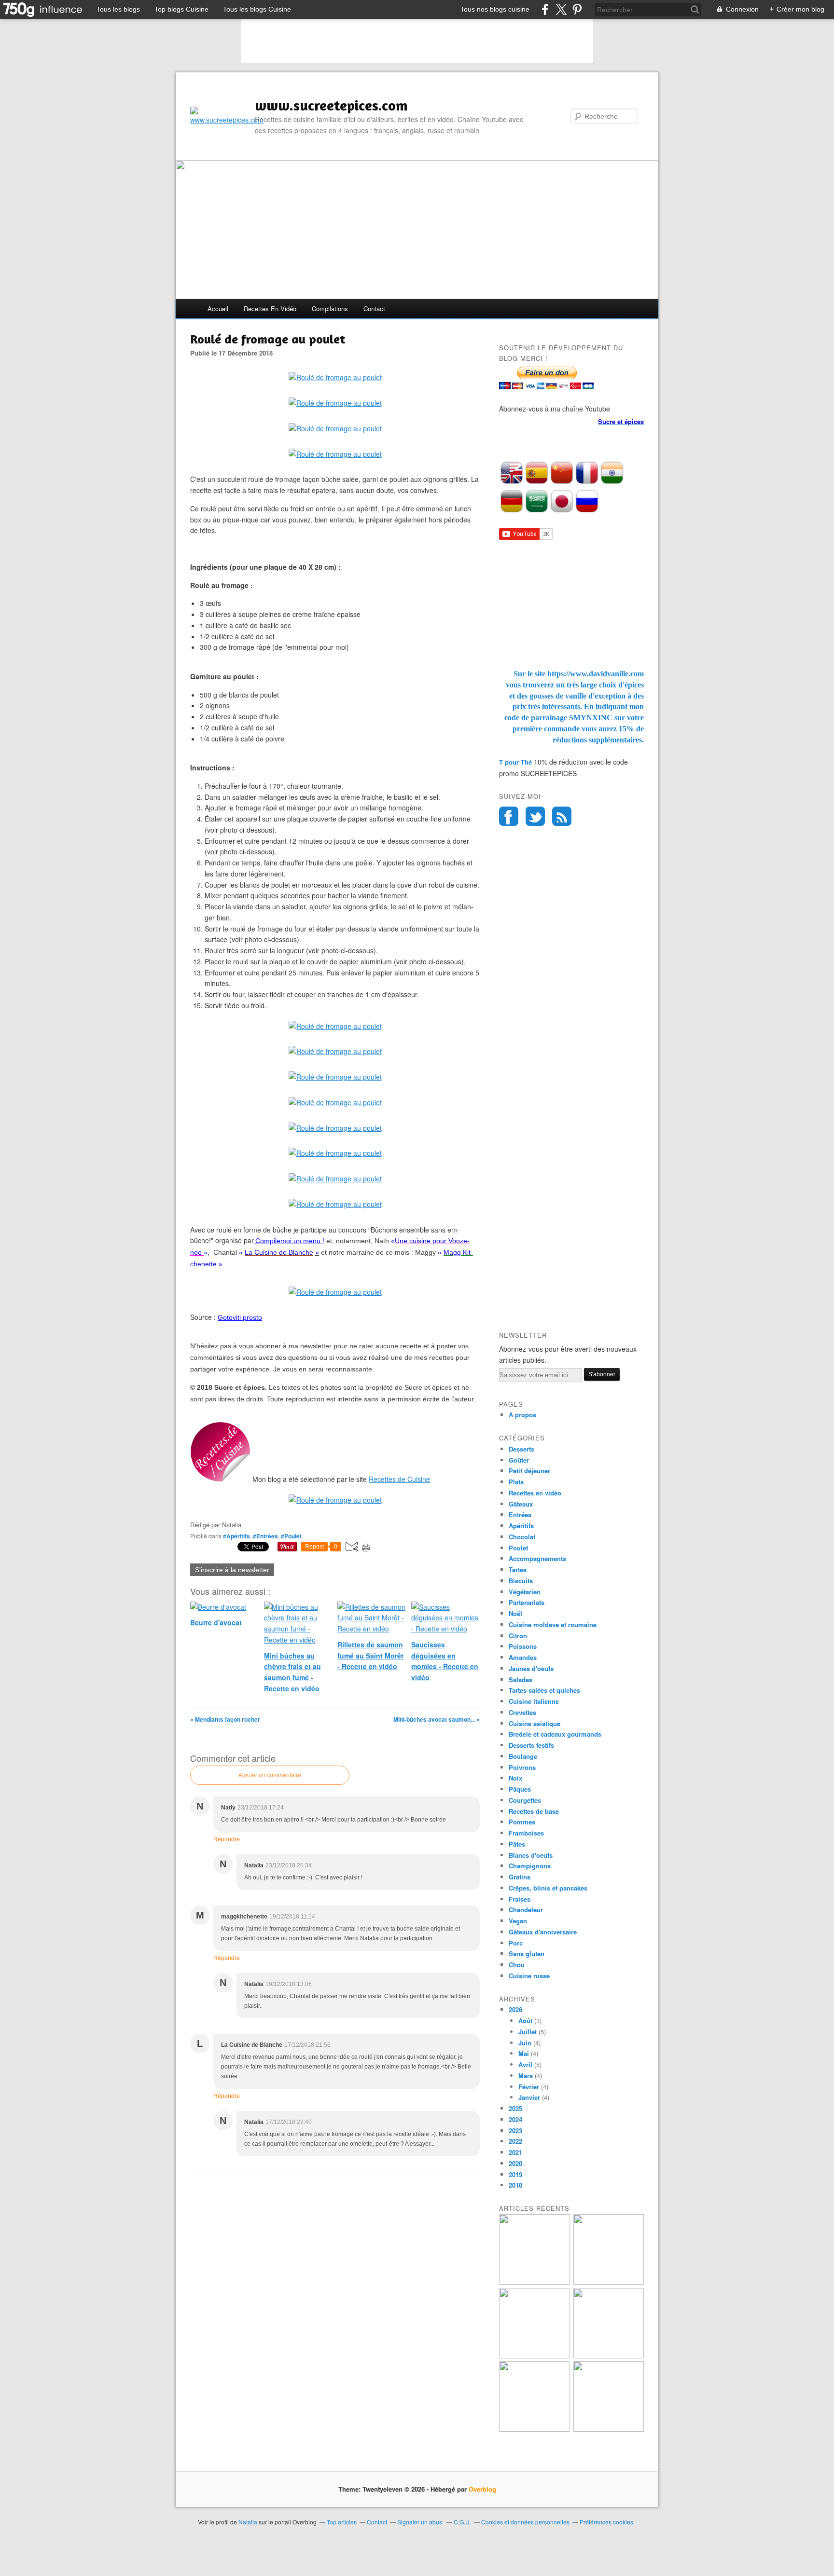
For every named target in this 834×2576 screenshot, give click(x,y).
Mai (524, 2053)
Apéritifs (521, 1526)
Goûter (519, 1460)
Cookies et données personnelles (525, 2522)
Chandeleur (526, 1910)
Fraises (520, 1899)
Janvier (529, 2097)
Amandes (523, 1657)
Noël (515, 1613)
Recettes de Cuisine (399, 1479)
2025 (515, 2108)
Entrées (520, 1514)
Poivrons (522, 1767)
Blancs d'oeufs (531, 1855)
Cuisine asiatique (535, 1723)
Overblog (482, 2489)
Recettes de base (534, 1811)
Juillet (528, 2032)
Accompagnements (537, 1558)
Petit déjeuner (529, 1471)
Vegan (518, 1921)
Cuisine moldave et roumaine (553, 1624)
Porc (516, 1943)
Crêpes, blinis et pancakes (548, 1888)
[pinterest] (577, 9)
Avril (525, 2064)
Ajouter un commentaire (270, 1775)
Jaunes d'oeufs (531, 1668)
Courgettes (525, 1800)
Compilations (330, 308)
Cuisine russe (529, 1976)
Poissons (523, 1646)
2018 (515, 2185)
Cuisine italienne (534, 1701)
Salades (521, 1679)
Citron (518, 1636)
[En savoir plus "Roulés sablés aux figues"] (609, 2429)
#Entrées (265, 1536)
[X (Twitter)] (561, 9)
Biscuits (521, 1581)
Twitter (535, 816)
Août (525, 2021)
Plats (516, 1482)
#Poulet (291, 1536)
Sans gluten (527, 1953)
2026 (515, 2009)
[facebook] (545, 9)
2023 (515, 2131)
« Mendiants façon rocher (225, 1719)
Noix (515, 1778)
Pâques (520, 1789)
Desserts (521, 1449)
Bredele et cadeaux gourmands (555, 1734)
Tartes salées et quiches (544, 1690)
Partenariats (527, 1602)
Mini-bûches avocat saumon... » (437, 1719)
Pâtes (517, 1844)
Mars (526, 2076)
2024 (515, 2119)
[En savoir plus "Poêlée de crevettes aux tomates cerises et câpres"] (609, 2356)
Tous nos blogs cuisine (495, 9)
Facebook (509, 816)
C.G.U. (462, 2522)
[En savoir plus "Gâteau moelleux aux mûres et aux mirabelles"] (609, 2282)
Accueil (218, 308)
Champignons (530, 1866)
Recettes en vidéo (270, 308)
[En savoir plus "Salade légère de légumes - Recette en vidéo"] (534, 2356)
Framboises (526, 1833)
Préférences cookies (606, 2522)
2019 (515, 2174)
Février (529, 2087)
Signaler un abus (420, 2522)
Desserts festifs (531, 1745)
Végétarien (525, 1592)
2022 (515, 2141)
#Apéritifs (236, 1536)
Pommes (522, 1822)
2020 (515, 2163)
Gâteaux (521, 1504)
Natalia (248, 2522)
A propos (522, 1415)
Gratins (520, 1877)
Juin (525, 2043)
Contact (374, 308)
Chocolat (522, 1537)
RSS (562, 816)
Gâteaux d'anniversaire (543, 1932)
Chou (517, 1965)
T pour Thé (515, 762)
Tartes (518, 1569)
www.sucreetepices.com (331, 105)
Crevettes (522, 1712)
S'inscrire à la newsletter (232, 1570)
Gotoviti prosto (240, 1317)
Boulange (523, 1756)
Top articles (342, 2522)
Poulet (518, 1548)
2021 (515, 2152)
